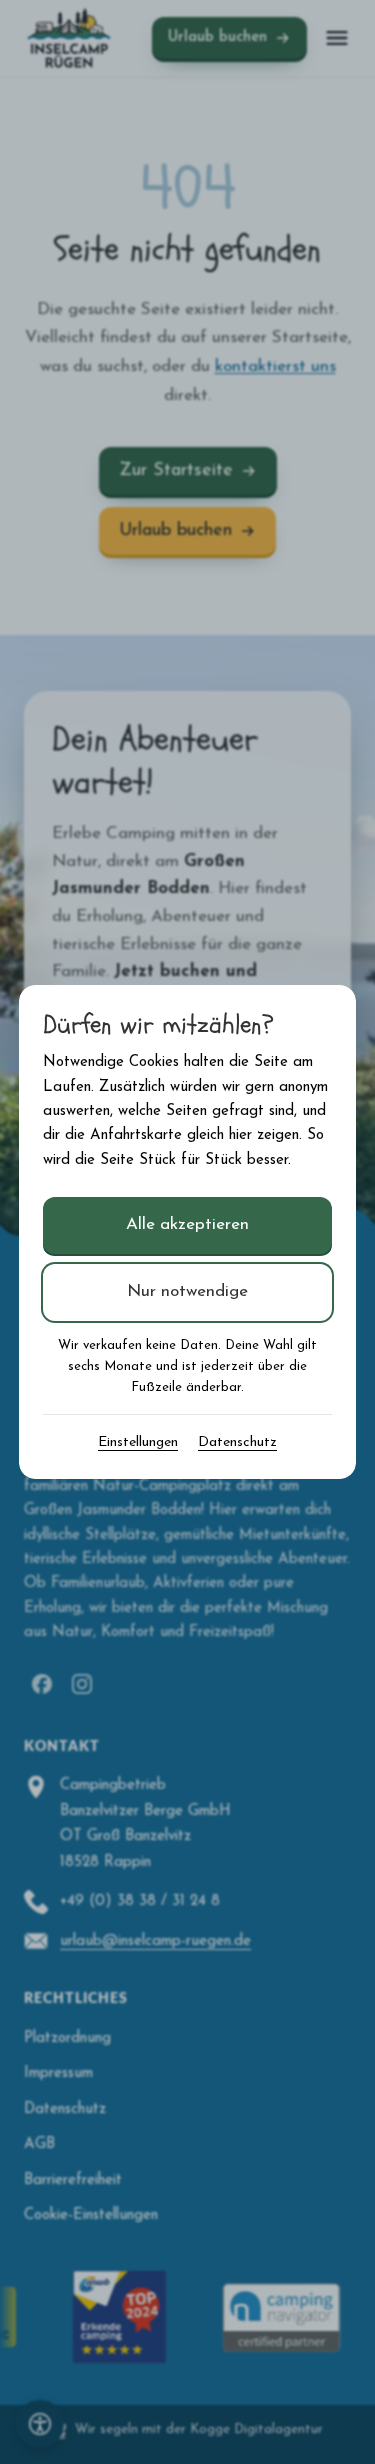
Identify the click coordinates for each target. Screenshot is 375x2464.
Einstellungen (138, 1442)
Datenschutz (237, 1442)
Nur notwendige (187, 1291)
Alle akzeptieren (187, 1224)
